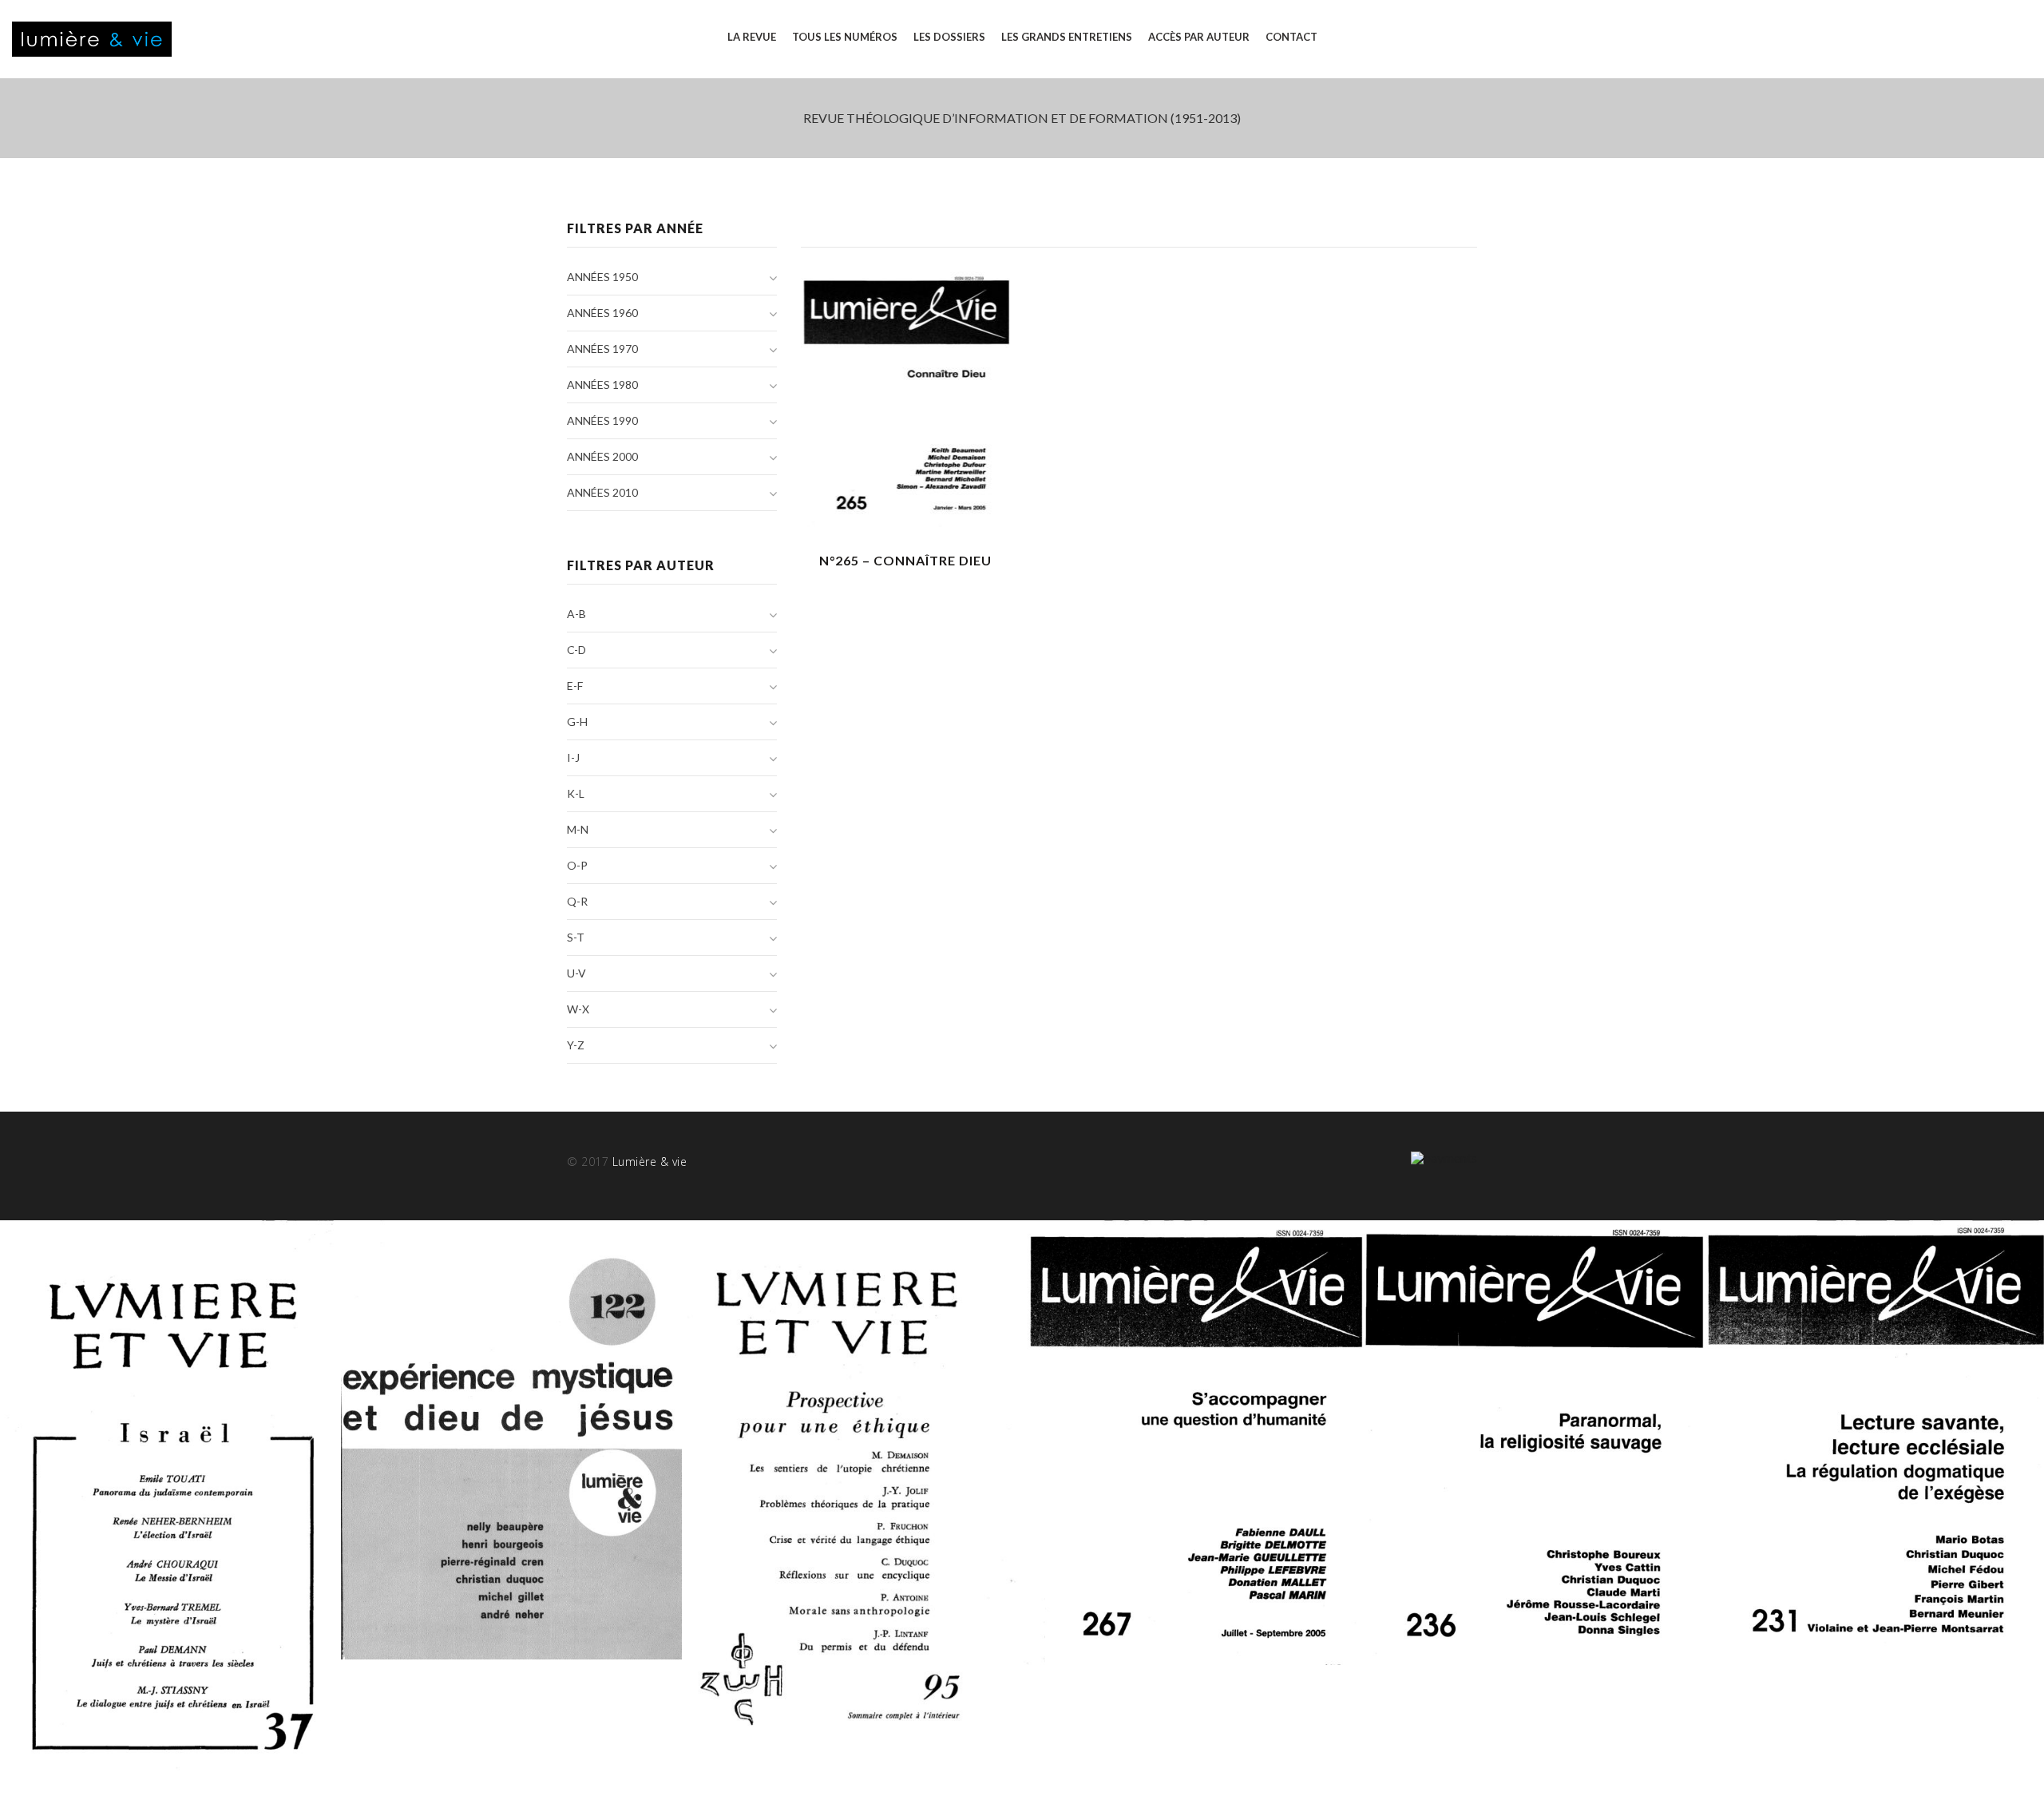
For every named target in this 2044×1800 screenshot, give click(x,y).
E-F (575, 686)
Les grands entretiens (1067, 37)
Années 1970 (602, 349)
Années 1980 (602, 385)
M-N (578, 829)
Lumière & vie (650, 1162)
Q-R (577, 901)
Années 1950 (602, 277)
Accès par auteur (1199, 37)
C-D (576, 650)
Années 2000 (602, 456)
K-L (576, 793)
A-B (576, 614)
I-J (573, 757)
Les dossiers (949, 37)
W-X (578, 1009)
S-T (576, 937)
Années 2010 (602, 492)
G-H (577, 722)
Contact (1291, 37)
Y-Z (576, 1045)
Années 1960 (602, 313)
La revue (752, 37)
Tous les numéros (845, 37)
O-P (577, 865)
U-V (576, 973)
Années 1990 (602, 420)
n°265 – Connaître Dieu (905, 560)
